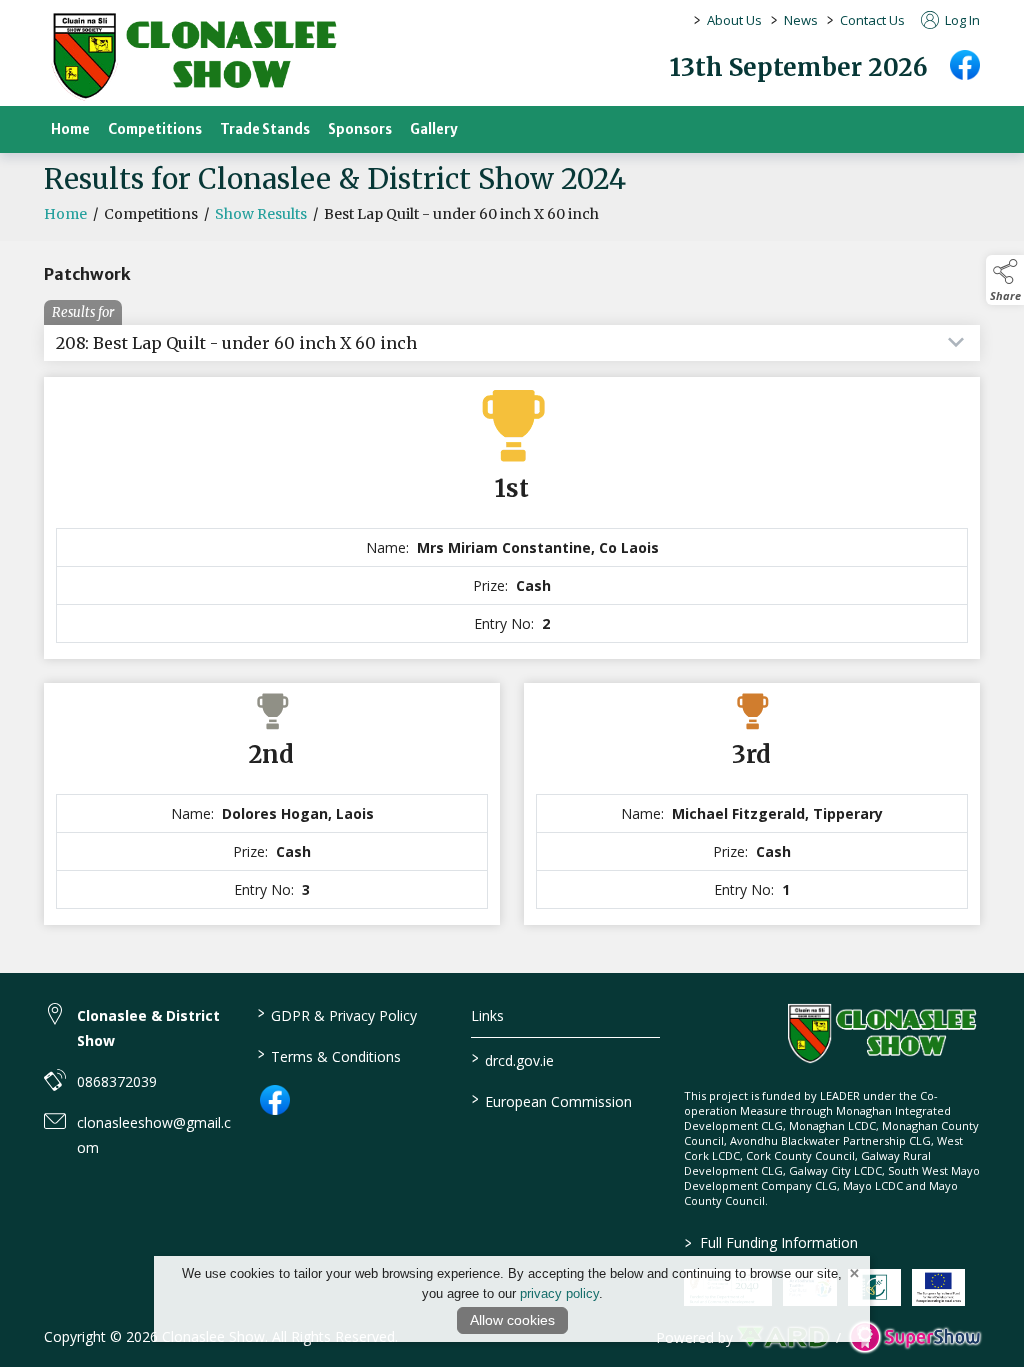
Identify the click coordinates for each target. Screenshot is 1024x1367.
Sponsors (360, 129)
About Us (734, 20)
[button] (1005, 280)
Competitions (155, 129)
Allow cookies (512, 1320)
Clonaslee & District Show (148, 1028)
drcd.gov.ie (512, 1059)
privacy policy (559, 1293)
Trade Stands (265, 129)
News (801, 20)
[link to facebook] (275, 1100)
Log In (961, 20)
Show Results (261, 214)
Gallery (434, 129)
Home (70, 129)
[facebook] (965, 65)
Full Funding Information (771, 1242)
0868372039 (117, 1081)
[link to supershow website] (914, 1336)
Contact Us (872, 20)
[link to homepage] (194, 56)
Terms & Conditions (329, 1055)
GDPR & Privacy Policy (337, 1014)
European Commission (551, 1100)
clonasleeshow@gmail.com (154, 1135)
